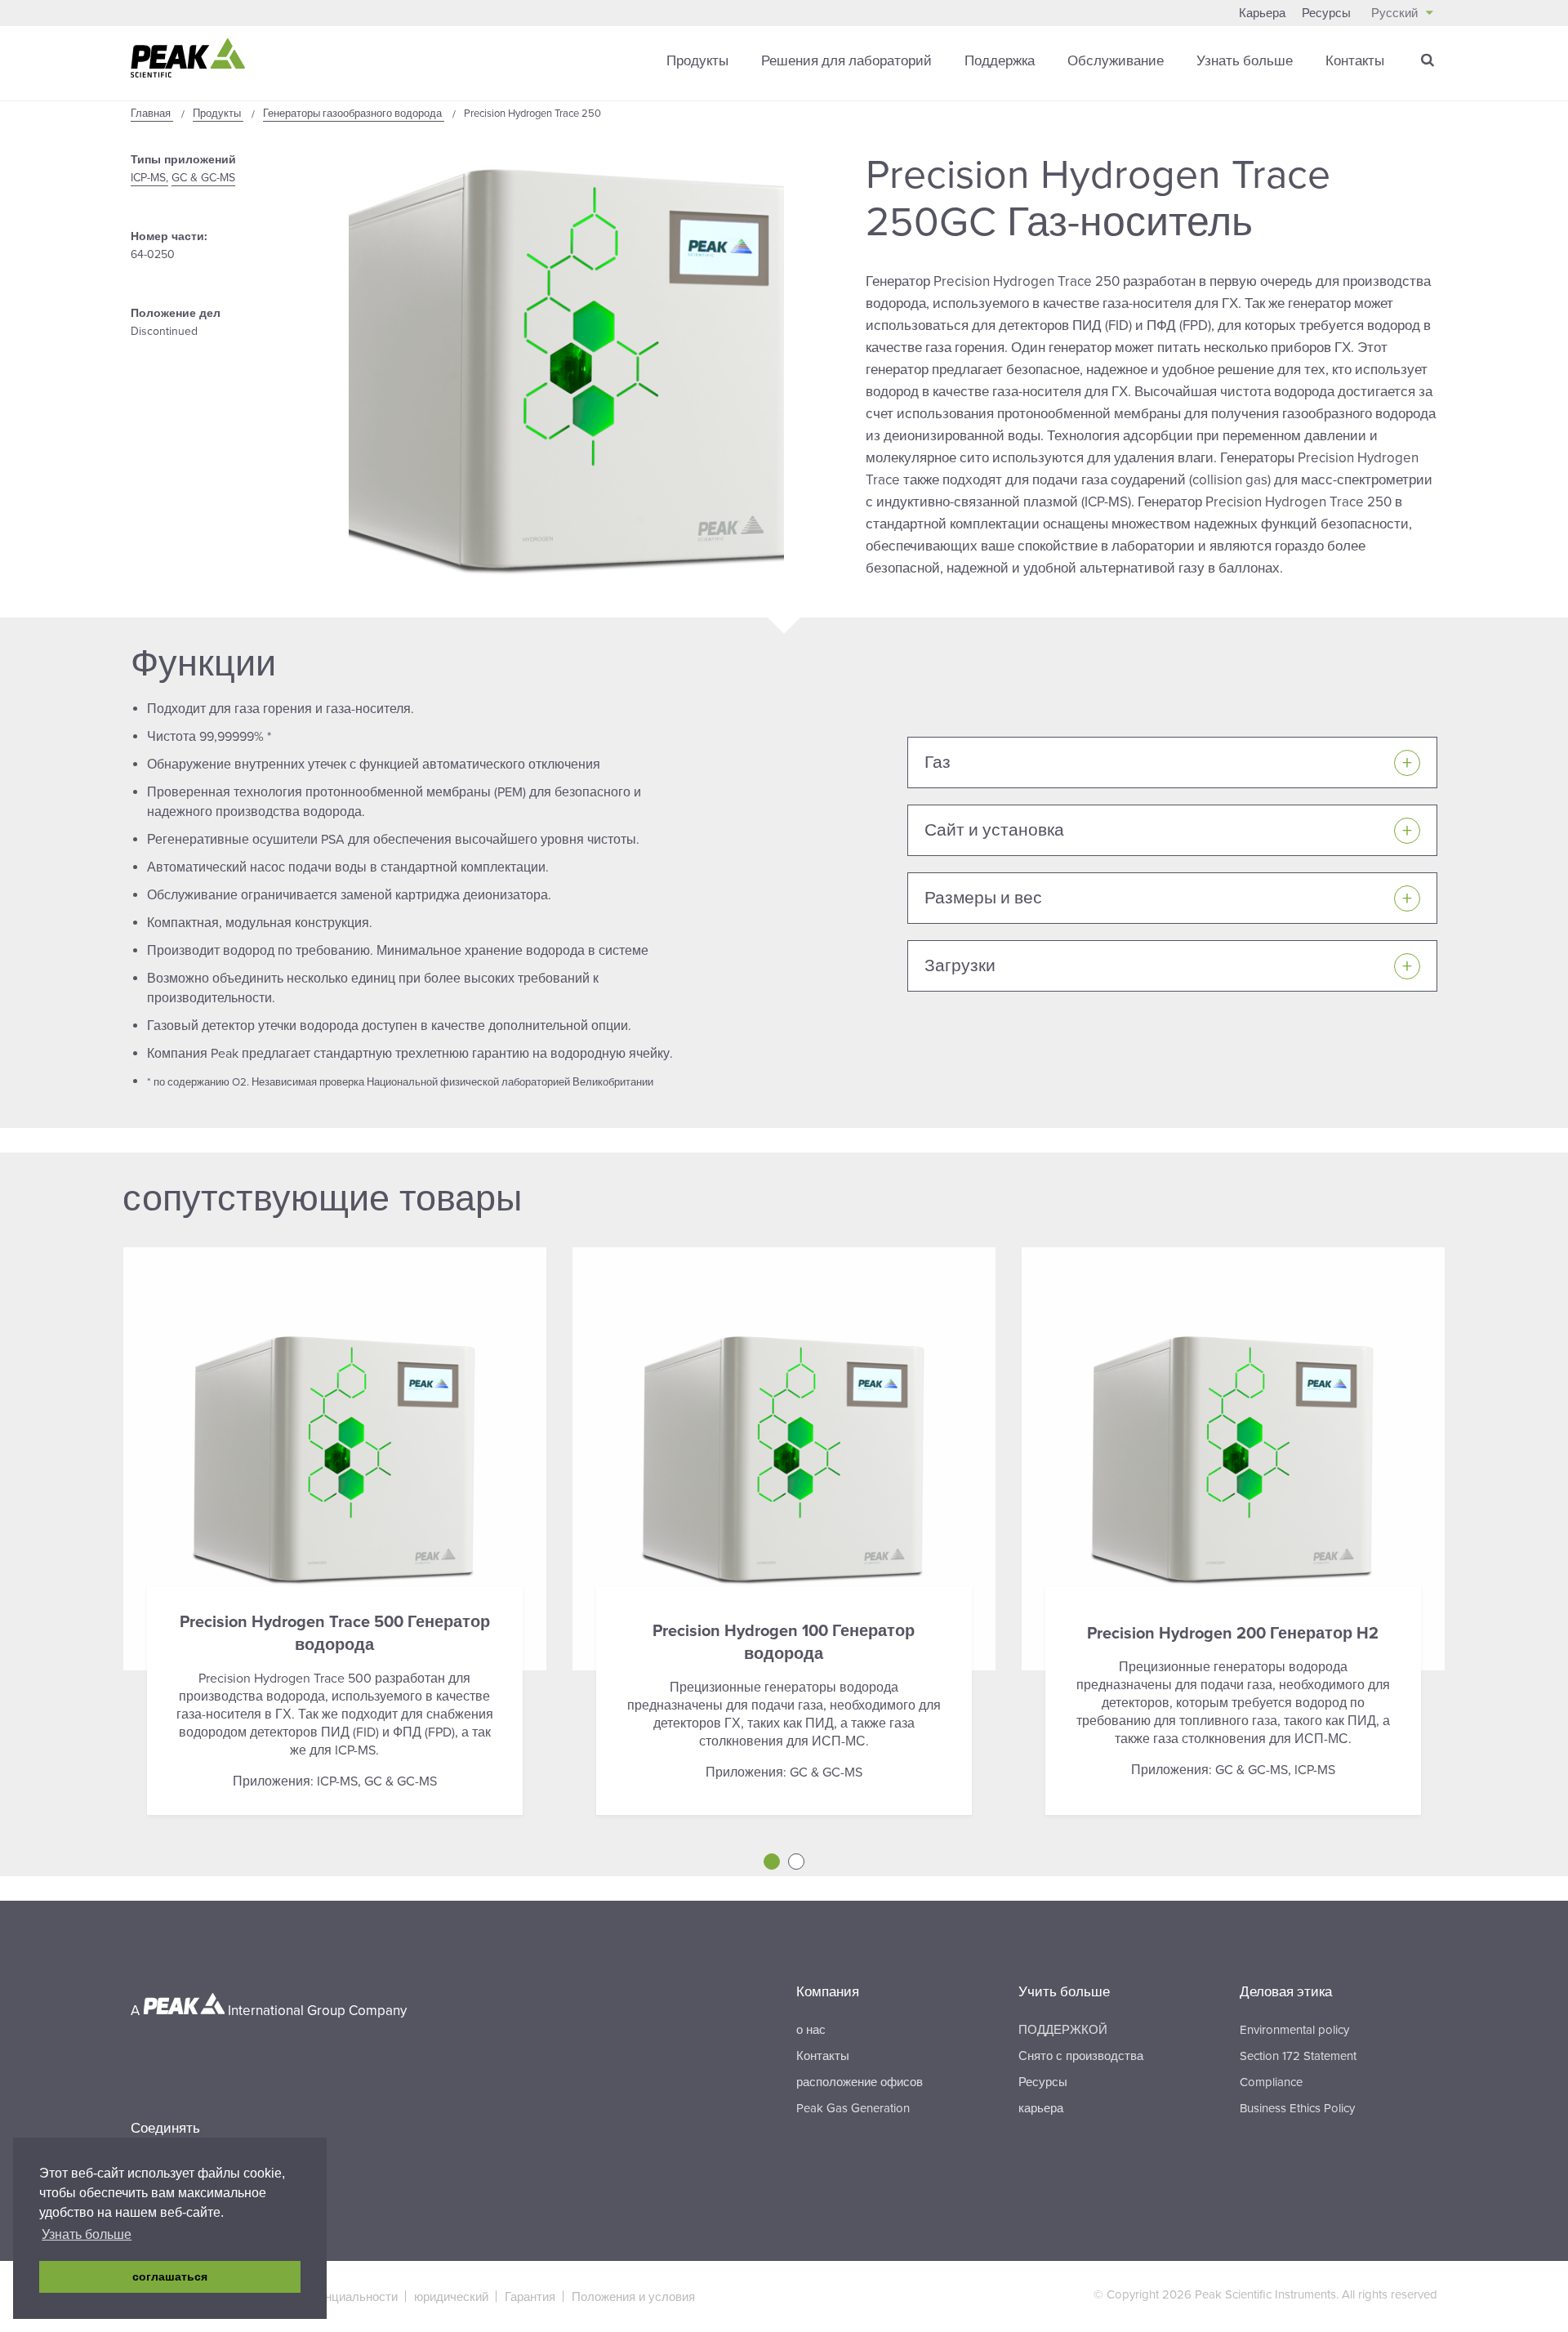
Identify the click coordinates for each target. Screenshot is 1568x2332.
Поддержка (1000, 61)
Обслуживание (1116, 61)
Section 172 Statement (1298, 2056)
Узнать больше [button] (87, 2234)
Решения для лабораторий (846, 61)
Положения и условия (633, 2297)
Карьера (1262, 13)
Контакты (1355, 61)
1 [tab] (772, 1862)
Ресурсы (1326, 13)
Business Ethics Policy (1297, 2108)
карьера (1041, 2108)
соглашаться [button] (170, 2276)
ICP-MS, (149, 178)
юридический (451, 2297)
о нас (811, 2030)
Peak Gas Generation (853, 2108)
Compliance (1271, 2082)
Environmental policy (1294, 2030)
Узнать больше (1245, 61)
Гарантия (530, 2297)
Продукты (697, 61)
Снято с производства (1081, 2056)
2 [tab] (796, 1862)
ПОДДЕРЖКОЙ (1063, 2030)
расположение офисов (860, 2082)
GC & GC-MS (203, 178)
